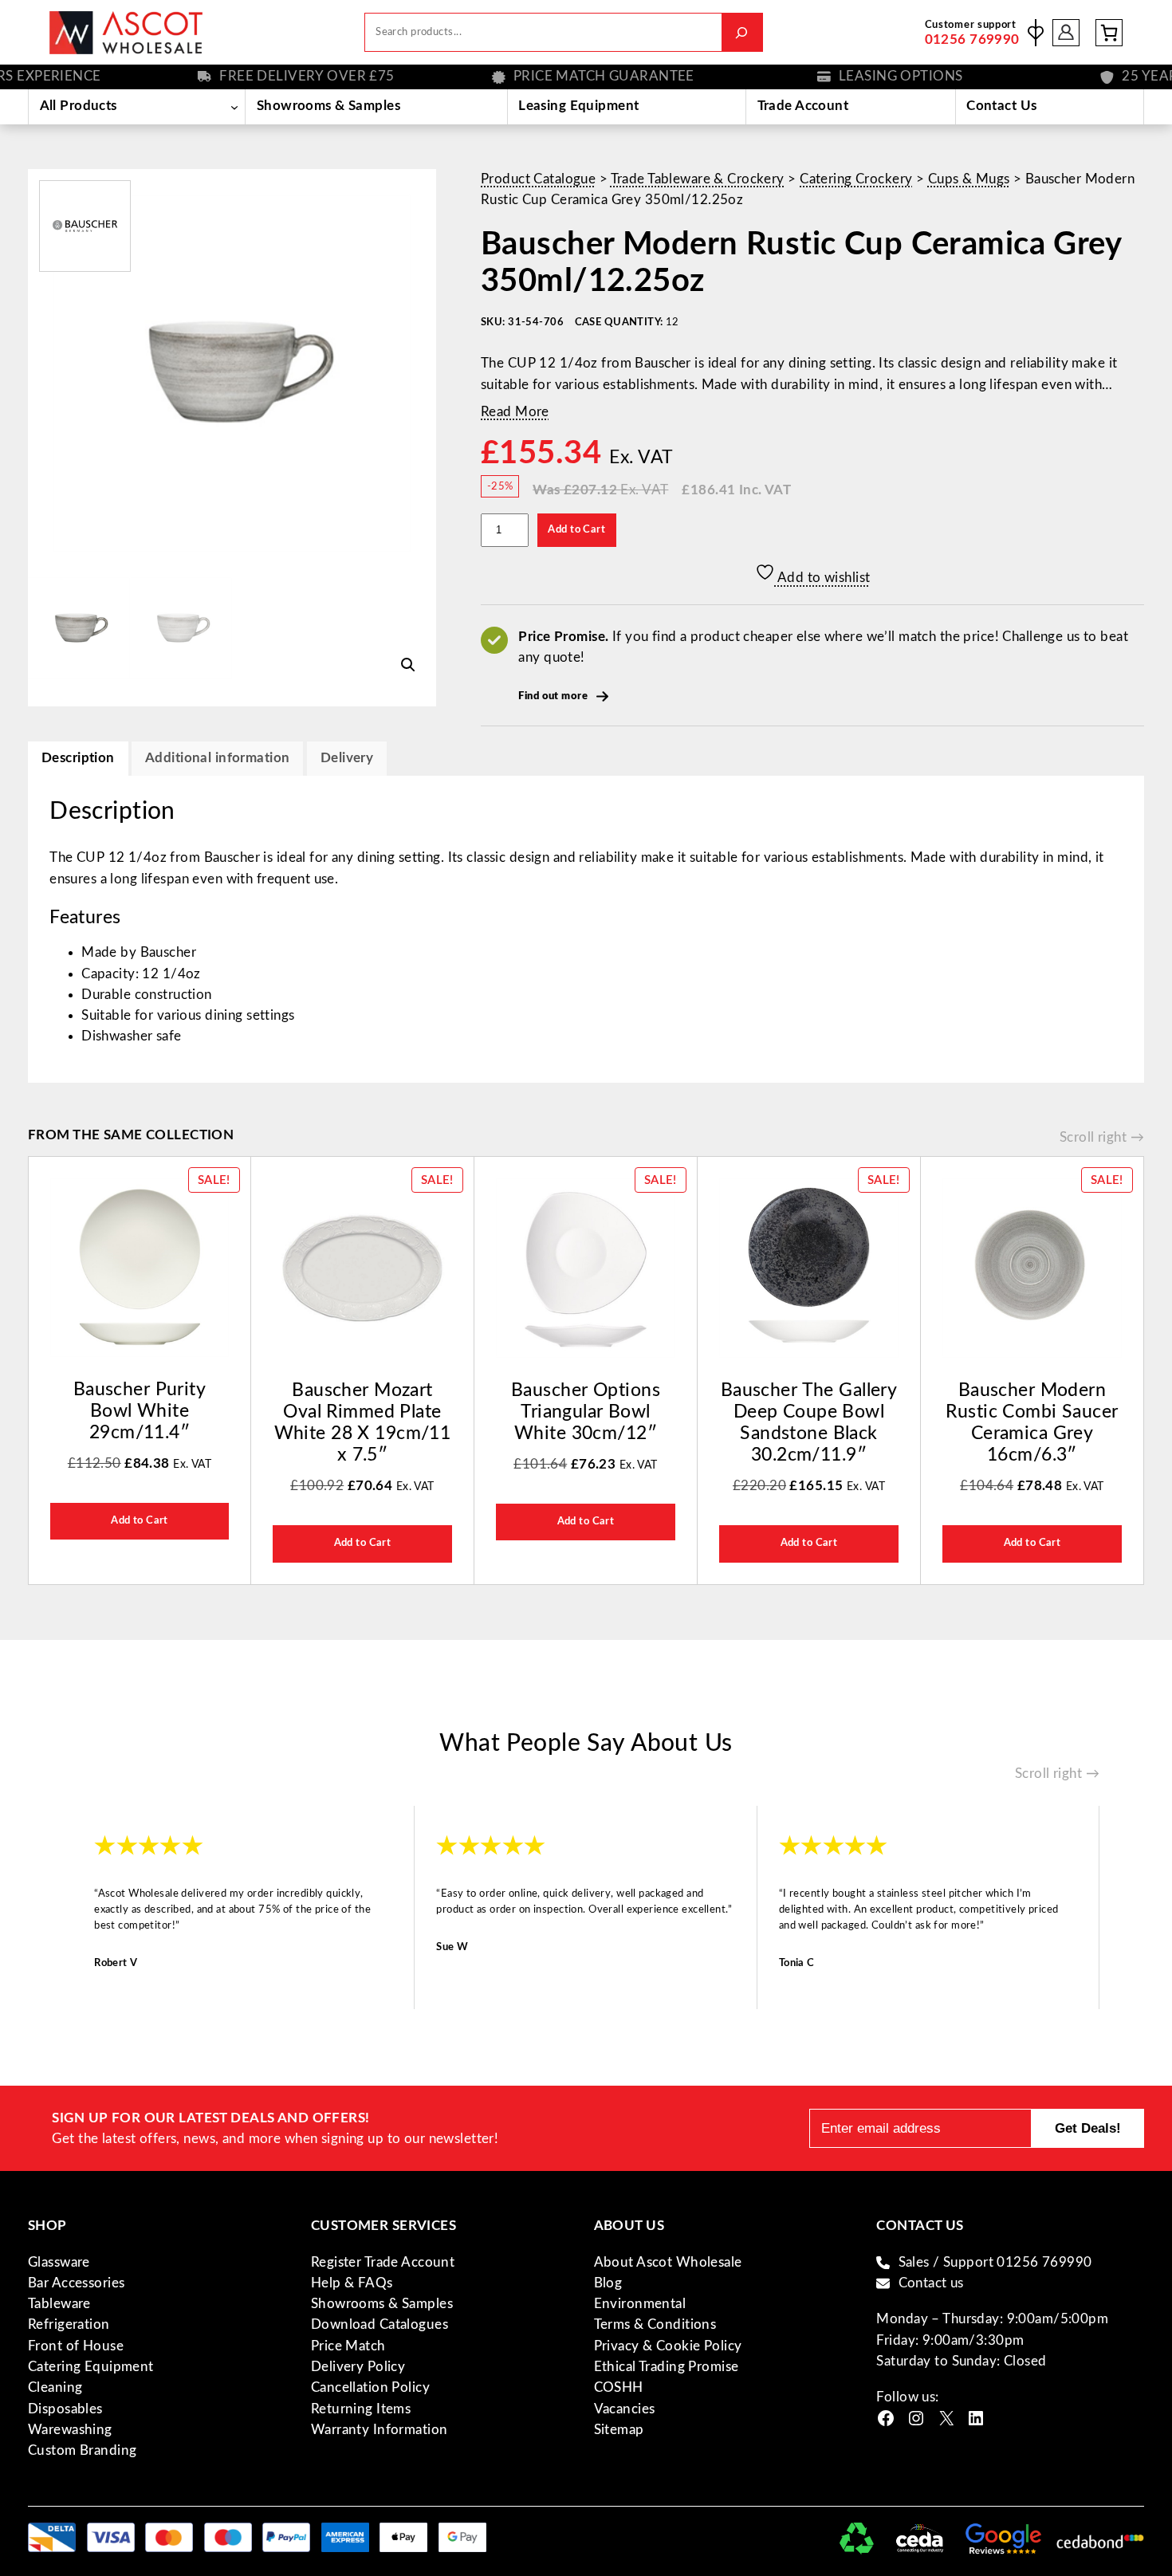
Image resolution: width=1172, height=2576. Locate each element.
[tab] (347, 759)
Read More (515, 412)
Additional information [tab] (217, 758)
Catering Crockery (856, 179)
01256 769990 (972, 39)
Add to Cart (576, 529)
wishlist (1036, 33)
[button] (408, 665)
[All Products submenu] (234, 107)
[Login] (1066, 32)
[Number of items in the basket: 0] (1109, 33)
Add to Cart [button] (140, 1520)
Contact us (931, 2283)
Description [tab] (78, 758)
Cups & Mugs (969, 179)
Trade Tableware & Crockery (698, 179)
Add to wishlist (823, 578)
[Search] (742, 32)
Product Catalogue (538, 179)
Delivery (347, 758)
